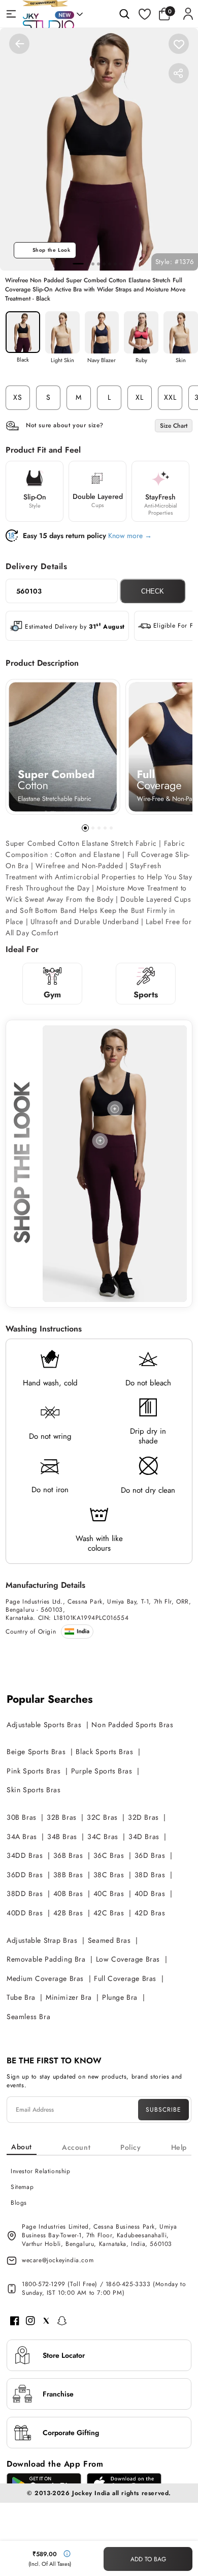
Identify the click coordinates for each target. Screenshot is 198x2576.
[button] (167, 14)
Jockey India (91, 2493)
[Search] (124, 14)
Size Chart (174, 426)
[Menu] (11, 14)
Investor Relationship (41, 2171)
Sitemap (22, 2187)
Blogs (19, 2203)
